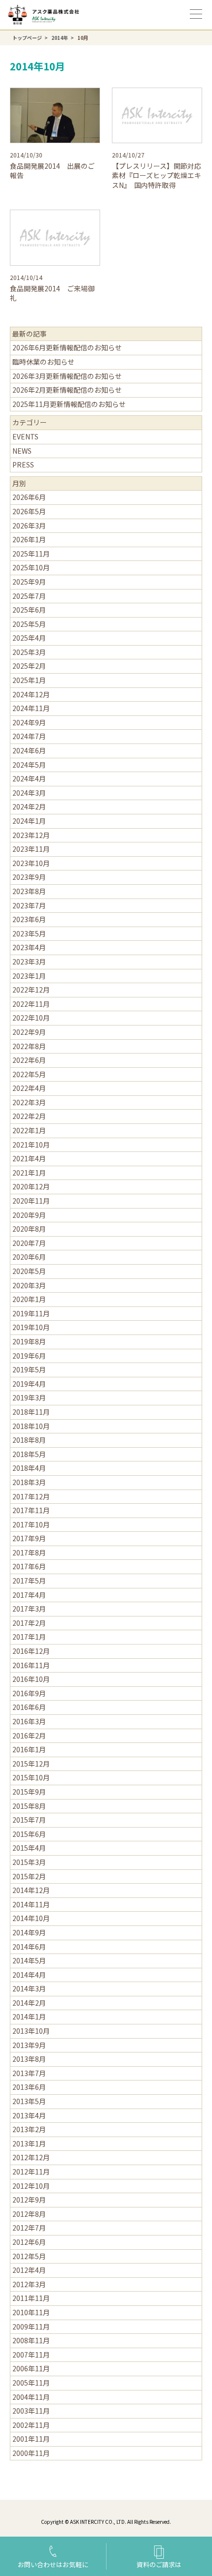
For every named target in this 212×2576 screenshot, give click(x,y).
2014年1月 (29, 2017)
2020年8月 (29, 1229)
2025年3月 (29, 652)
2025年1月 (29, 680)
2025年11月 (31, 554)
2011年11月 (31, 2298)
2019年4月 (29, 1384)
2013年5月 (29, 2101)
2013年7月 (29, 2073)
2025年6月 (29, 610)
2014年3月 (29, 1988)
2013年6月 (29, 2087)
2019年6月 (29, 1356)
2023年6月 (29, 919)
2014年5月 (29, 1960)
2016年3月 (29, 1721)
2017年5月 (29, 1581)
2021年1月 (29, 1173)
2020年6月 (29, 1257)
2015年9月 (29, 1792)
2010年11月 (31, 2312)
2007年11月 (31, 2355)
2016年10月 (31, 1679)
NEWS (22, 451)
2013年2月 (29, 2129)
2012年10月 (31, 2186)
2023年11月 (31, 849)
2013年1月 (29, 2143)
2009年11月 (31, 2327)
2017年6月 (29, 1566)
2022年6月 (29, 1060)
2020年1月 (29, 1299)
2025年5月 (29, 624)
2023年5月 (29, 933)
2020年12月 (31, 1186)
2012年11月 (31, 2172)
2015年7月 (29, 1820)
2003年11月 (31, 2411)
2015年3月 (29, 1862)
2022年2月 (29, 1116)
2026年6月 (29, 497)
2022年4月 (29, 1088)
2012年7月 (29, 2228)
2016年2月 (29, 1736)
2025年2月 (29, 666)
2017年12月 (31, 1496)
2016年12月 (31, 1651)
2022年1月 (29, 1130)
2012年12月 (31, 2157)
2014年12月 (31, 1890)
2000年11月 (31, 2453)
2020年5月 (29, 1271)
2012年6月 (29, 2242)
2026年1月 (29, 539)
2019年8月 (29, 1341)
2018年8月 (29, 1440)
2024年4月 (29, 778)
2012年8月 (29, 2214)
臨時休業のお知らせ (43, 362)
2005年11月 (31, 2383)
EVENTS (25, 436)
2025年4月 (29, 638)
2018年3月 (29, 1482)
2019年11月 (31, 1313)
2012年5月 (29, 2256)
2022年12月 (31, 990)
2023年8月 (29, 891)
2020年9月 (29, 1215)
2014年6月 (29, 1947)
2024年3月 (29, 793)
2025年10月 (31, 567)
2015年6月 (29, 1834)
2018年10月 (31, 1426)
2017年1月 (29, 1637)
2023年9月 (29, 877)
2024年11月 (31, 708)
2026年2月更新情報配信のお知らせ (67, 390)
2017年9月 (29, 1538)
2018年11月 (31, 1412)
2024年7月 (29, 736)
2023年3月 (29, 962)
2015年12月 (31, 1764)
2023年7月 (29, 905)
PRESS (23, 465)
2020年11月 (31, 1201)
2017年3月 (29, 1609)
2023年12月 (31, 835)
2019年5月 (29, 1369)
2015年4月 (29, 1848)
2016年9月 (29, 1693)
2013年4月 (29, 2115)
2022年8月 (29, 1046)
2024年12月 (31, 694)
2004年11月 (31, 2397)
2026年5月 (29, 511)
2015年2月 (29, 1876)
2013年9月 (29, 2045)
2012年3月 (29, 2284)
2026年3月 (29, 526)
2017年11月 (31, 1510)
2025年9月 (29, 582)
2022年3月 (29, 1102)
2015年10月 (31, 1777)
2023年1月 (29, 976)
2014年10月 (31, 1918)
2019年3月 (29, 1397)
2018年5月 (29, 1454)
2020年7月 (29, 1243)
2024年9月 (29, 722)
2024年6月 (29, 750)
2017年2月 (29, 1623)
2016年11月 (31, 1665)
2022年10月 (31, 1018)
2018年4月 (29, 1468)
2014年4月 (29, 1975)
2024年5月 (29, 765)
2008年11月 (31, 2340)
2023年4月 (29, 947)
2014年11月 (31, 1904)
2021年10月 (31, 1145)
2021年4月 (29, 1158)
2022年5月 (29, 1074)
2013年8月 (29, 2059)
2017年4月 (29, 1595)
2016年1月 (29, 1749)
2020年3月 (29, 1285)
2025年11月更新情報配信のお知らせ (69, 404)
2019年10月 (31, 1327)
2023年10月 (31, 863)
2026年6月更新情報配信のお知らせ (67, 347)
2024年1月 (29, 821)
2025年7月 (29, 596)
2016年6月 (29, 1707)
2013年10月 (31, 2031)
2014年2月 (29, 2003)
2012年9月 (29, 2200)
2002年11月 (31, 2425)
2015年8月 (29, 1806)
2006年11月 (31, 2368)
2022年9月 (29, 1032)
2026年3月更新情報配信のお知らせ (67, 376)
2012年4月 (29, 2270)
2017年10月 (31, 1524)
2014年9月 (29, 1932)
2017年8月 (29, 1552)
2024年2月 (29, 807)
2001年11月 (31, 2439)
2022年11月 (31, 1004)
